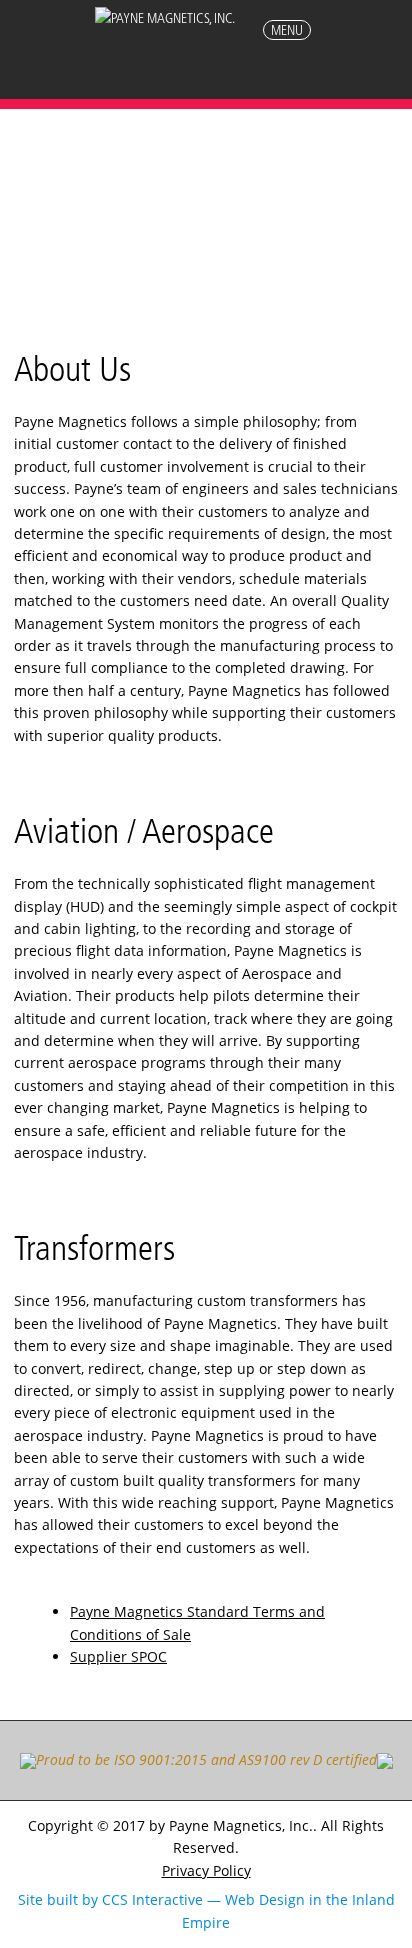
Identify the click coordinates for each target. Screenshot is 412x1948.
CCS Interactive (152, 1899)
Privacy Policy (206, 1870)
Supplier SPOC (118, 1656)
